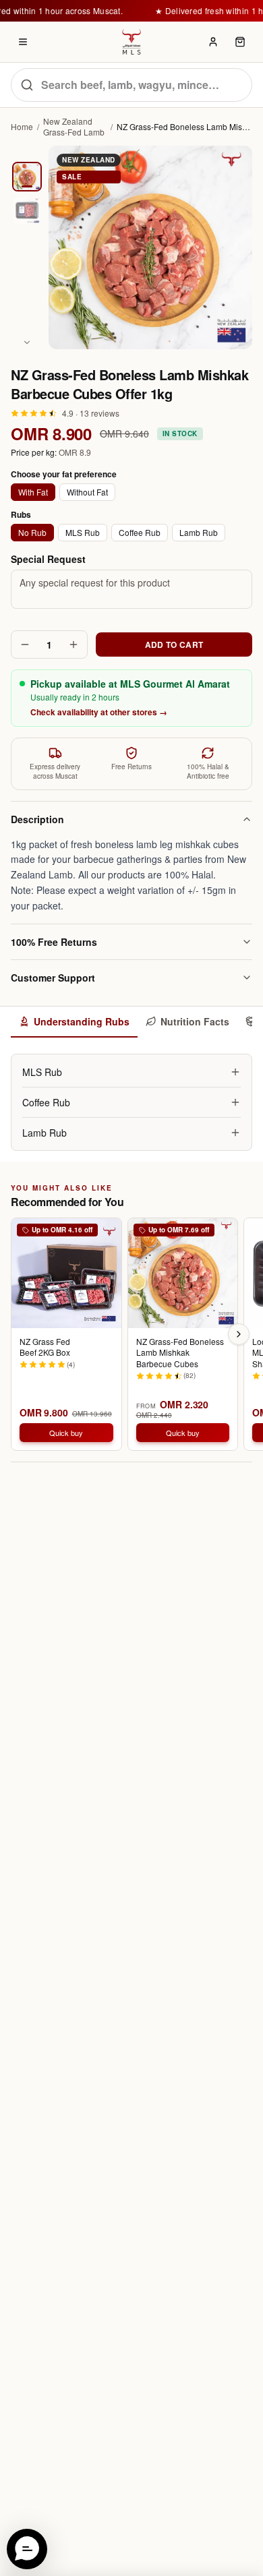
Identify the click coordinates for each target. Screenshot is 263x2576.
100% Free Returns (54, 942)
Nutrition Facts (195, 1021)
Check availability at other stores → (99, 712)
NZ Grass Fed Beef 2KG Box (45, 1347)
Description (37, 819)
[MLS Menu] (23, 42)
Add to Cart (174, 645)
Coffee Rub (140, 532)
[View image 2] (27, 210)
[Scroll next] (239, 1334)
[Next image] (27, 342)
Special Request (48, 559)
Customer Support (53, 978)
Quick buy (66, 1433)
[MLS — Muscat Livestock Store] (131, 42)
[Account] (213, 42)
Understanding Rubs (82, 1021)
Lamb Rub (199, 532)
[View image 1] (27, 177)
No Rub (32, 532)
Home (22, 127)
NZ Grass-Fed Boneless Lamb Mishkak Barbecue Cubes (180, 1353)
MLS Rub (83, 532)
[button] (27, 2549)
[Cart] (240, 42)
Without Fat (87, 492)
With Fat (33, 492)
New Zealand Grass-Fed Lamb (74, 127)
